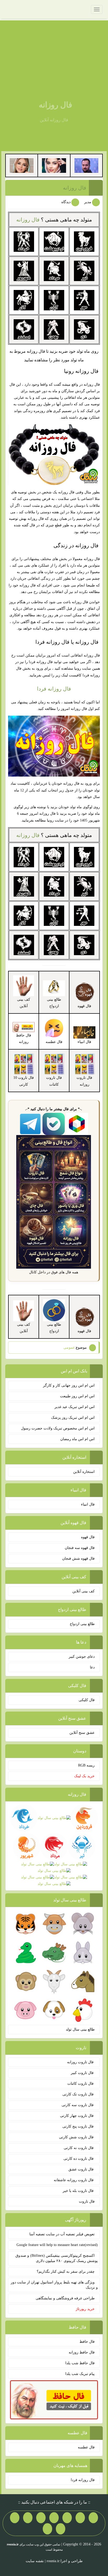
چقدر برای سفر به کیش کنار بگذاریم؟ (66, 2272)
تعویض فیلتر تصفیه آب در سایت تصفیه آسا (62, 2234)
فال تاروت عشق (82, 2169)
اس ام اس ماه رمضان (77, 1439)
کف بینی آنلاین (83, 1591)
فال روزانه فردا (54, 689)
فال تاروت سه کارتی (78, 2105)
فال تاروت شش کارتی (77, 2137)
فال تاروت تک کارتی (79, 2094)
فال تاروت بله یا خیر (79, 2191)
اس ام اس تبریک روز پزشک (73, 1418)
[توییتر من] (28, 2518)
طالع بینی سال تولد (80, 2029)
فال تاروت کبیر (83, 2073)
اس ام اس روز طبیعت (77, 1396)
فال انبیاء (88, 1504)
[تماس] (41, 2518)
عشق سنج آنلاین (82, 1733)
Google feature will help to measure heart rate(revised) (57, 2245)
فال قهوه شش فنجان (78, 1558)
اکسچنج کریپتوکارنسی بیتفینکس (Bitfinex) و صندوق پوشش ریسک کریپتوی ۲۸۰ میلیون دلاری (57, 2258)
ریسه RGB (86, 1765)
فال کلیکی (87, 1700)
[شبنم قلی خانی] (22, 165)
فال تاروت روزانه (81, 2062)
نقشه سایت (35, 2561)
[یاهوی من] (93, 2518)
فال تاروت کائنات (81, 2084)
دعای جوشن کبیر (82, 1657)
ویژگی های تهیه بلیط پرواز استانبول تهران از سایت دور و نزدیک (54, 2285)
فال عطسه (86, 2447)
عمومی (69, 1347)
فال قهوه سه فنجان (80, 1548)
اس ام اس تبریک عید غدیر (75, 1407)
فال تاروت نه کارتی (79, 2148)
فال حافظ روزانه (24, 1039)
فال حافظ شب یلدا (80, 2363)
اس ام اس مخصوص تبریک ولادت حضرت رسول (58, 1428)
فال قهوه (88, 1537)
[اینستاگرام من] (54, 2518)
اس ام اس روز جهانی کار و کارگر (69, 1385)
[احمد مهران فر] (86, 165)
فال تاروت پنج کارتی (79, 2126)
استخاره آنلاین (84, 1472)
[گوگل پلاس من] (15, 2518)
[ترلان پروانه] (54, 165)
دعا (92, 1667)
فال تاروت (87, 2201)
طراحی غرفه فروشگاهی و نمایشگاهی (65, 2298)
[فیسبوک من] (67, 2518)
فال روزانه (55, 105)
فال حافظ (87, 2342)
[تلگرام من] (80, 2518)
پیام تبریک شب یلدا (80, 2374)
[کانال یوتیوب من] (61, 2529)
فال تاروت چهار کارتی (77, 2116)
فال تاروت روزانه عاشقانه (74, 2180)
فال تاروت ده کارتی (79, 2159)
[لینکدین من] (47, 2529)
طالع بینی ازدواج (82, 1624)
